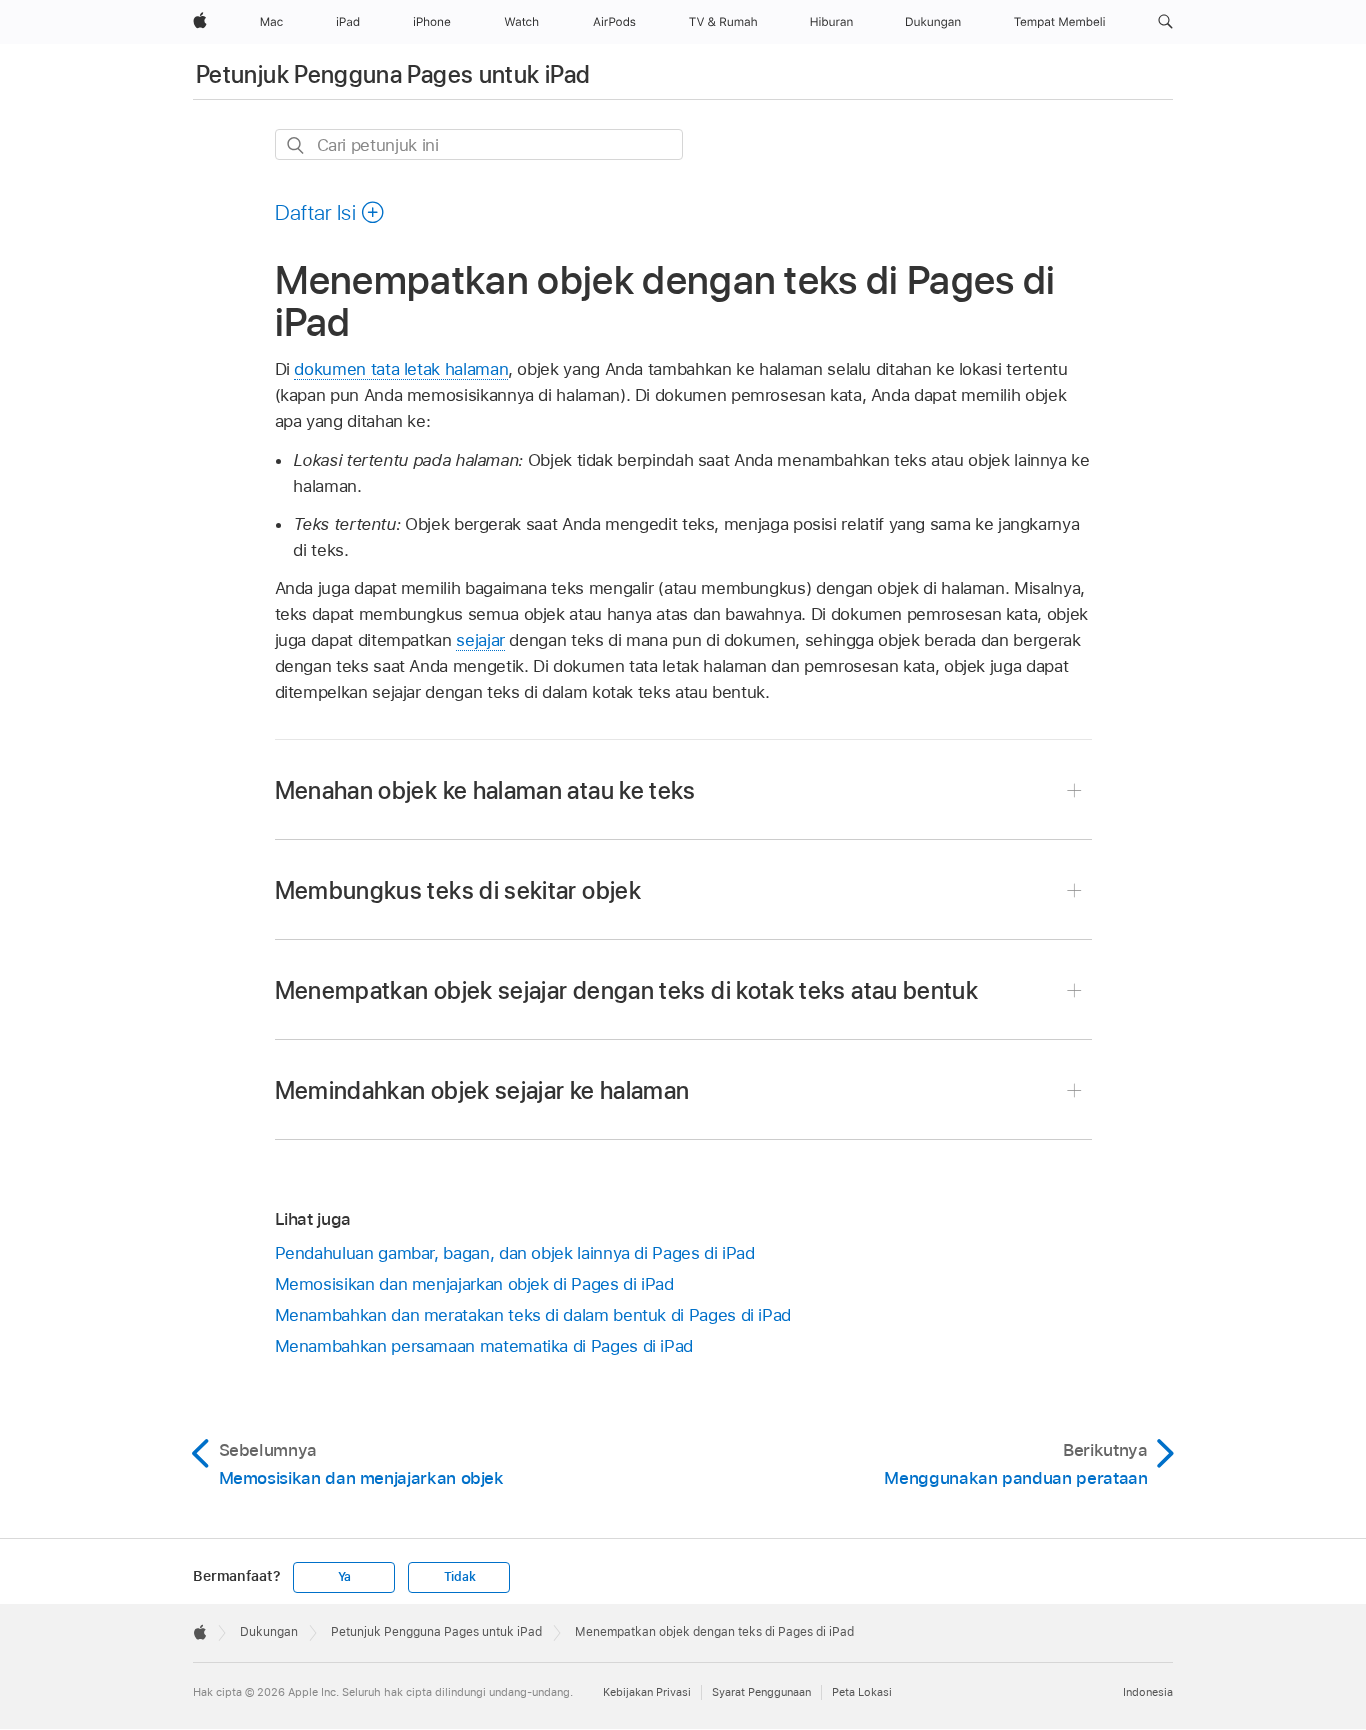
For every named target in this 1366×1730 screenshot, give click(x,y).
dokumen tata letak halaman (401, 369)
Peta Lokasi (862, 1692)
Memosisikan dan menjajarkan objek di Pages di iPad (474, 1284)
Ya (345, 1577)
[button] (1165, 22)
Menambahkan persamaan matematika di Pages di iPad (484, 1346)
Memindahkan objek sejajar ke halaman (482, 1090)
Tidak (460, 1577)
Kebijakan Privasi (647, 1692)
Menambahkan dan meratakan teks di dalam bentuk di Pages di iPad (533, 1315)
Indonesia (1148, 1692)
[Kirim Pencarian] (296, 145)
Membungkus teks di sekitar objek (458, 890)
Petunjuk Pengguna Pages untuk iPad (393, 74)
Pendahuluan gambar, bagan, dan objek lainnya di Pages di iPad (515, 1253)
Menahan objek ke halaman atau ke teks (485, 790)
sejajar (480, 640)
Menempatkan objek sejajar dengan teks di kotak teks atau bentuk (627, 990)
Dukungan (269, 1632)
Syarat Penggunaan (761, 1692)
